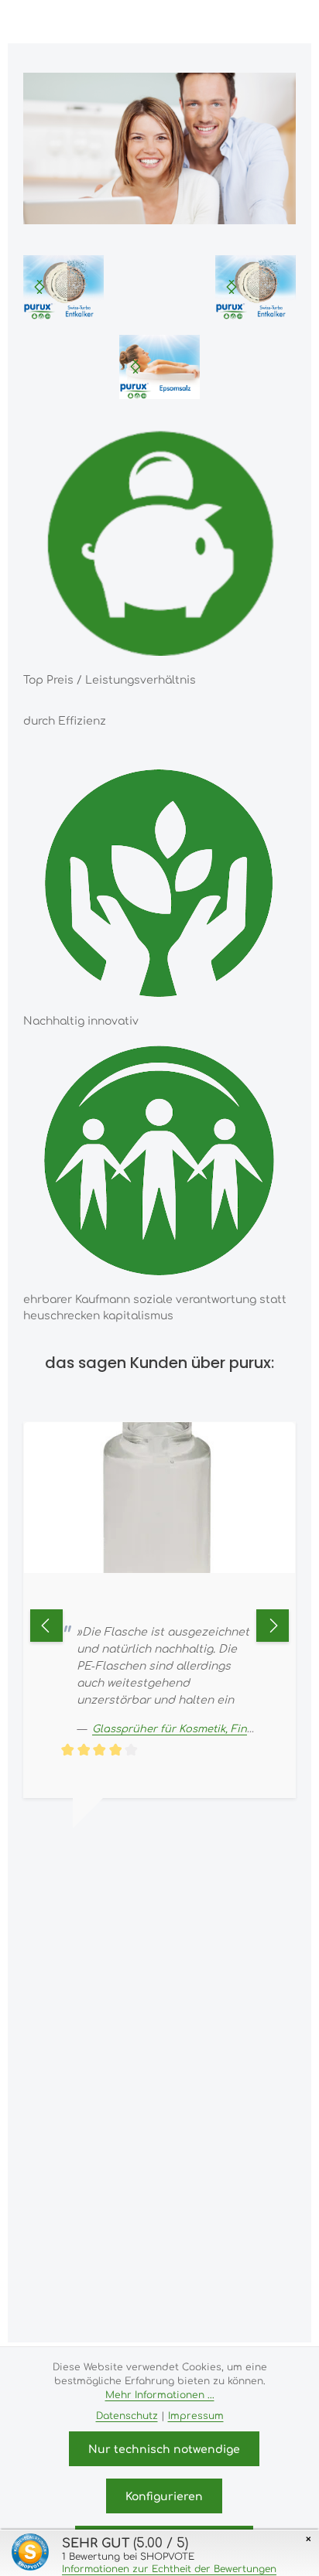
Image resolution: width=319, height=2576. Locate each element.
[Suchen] (211, 22)
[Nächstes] (39, 287)
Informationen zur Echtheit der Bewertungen (169, 2568)
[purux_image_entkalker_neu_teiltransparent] (256, 287)
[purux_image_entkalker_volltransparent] (63, 287)
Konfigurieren (164, 2496)
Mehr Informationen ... (160, 2394)
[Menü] (177, 22)
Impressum (196, 2415)
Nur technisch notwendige (164, 2448)
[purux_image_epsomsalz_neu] (159, 367)
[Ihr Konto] (245, 22)
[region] (63, 287)
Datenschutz (127, 2415)
